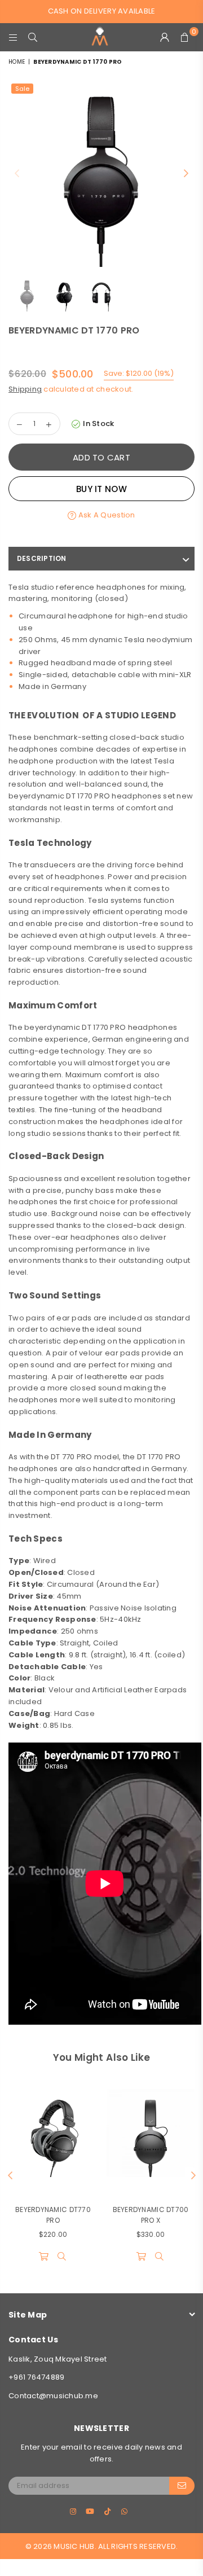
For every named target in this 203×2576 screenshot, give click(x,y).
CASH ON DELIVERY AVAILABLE (102, 11)
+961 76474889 (36, 2377)
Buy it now (101, 489)
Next (186, 174)
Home (17, 62)
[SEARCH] (33, 37)
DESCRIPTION (42, 558)
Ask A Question (106, 515)
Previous (17, 174)
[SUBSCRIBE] (182, 2486)
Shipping (25, 389)
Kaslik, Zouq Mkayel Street (58, 2359)
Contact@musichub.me (53, 2396)
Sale (22, 89)
